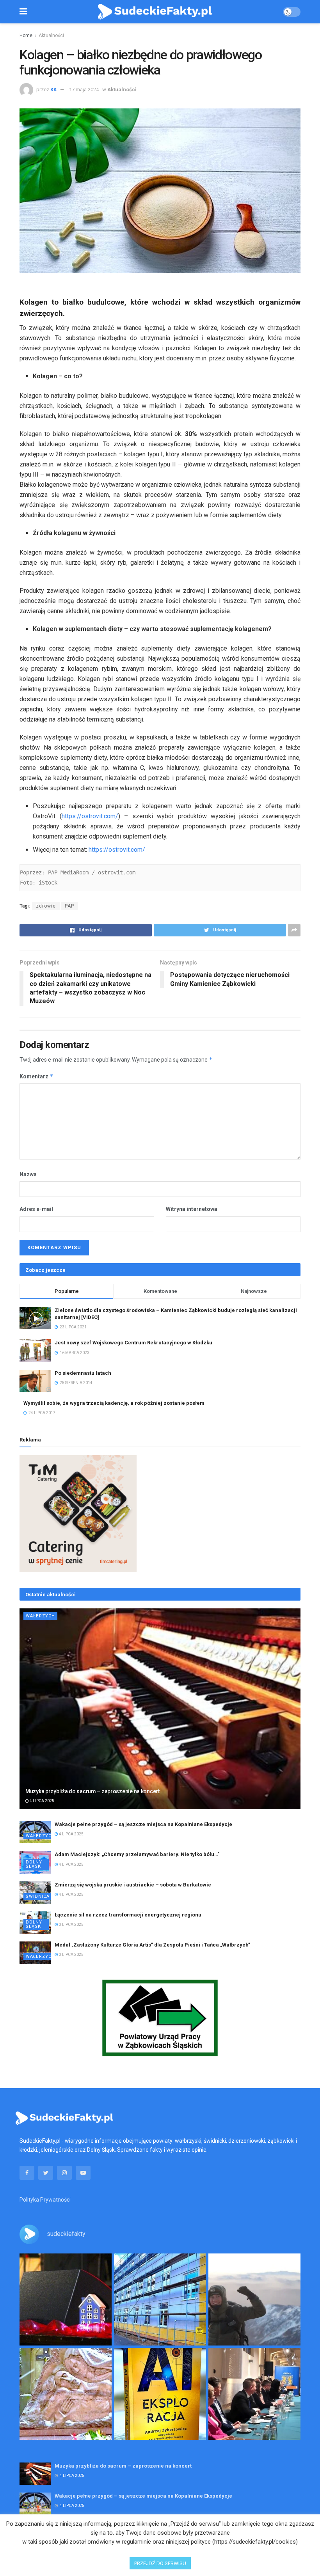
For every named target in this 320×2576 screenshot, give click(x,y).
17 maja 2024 (84, 90)
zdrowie (46, 906)
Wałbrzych (40, 1616)
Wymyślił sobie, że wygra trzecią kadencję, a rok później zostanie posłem (114, 1403)
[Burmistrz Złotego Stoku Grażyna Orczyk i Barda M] (254, 2394)
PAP (69, 906)
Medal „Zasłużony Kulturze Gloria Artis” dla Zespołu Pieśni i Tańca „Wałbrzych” (152, 1945)
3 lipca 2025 (71, 1924)
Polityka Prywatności (45, 2200)
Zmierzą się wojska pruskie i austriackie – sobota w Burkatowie (133, 1885)
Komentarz (36, 1076)
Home (26, 35)
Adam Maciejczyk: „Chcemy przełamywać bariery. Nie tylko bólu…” (137, 1854)
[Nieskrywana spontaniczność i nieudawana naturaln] (66, 2299)
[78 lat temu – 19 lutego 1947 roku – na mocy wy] (66, 2394)
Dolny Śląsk (34, 1864)
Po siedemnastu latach (83, 1373)
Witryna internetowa (192, 1209)
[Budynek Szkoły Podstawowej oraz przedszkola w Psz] (160, 2299)
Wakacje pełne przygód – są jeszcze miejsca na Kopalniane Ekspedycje (143, 1824)
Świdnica (38, 1896)
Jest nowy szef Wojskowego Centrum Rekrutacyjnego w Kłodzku (133, 1343)
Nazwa (28, 1174)
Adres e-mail (36, 1209)
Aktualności (51, 35)
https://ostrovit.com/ (90, 816)
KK (53, 90)
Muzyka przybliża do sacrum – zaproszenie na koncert (92, 1791)
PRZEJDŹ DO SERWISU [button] (160, 2563)
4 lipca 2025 (42, 1801)
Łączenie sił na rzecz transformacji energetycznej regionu (128, 1915)
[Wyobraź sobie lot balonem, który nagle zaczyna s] (160, 2394)
